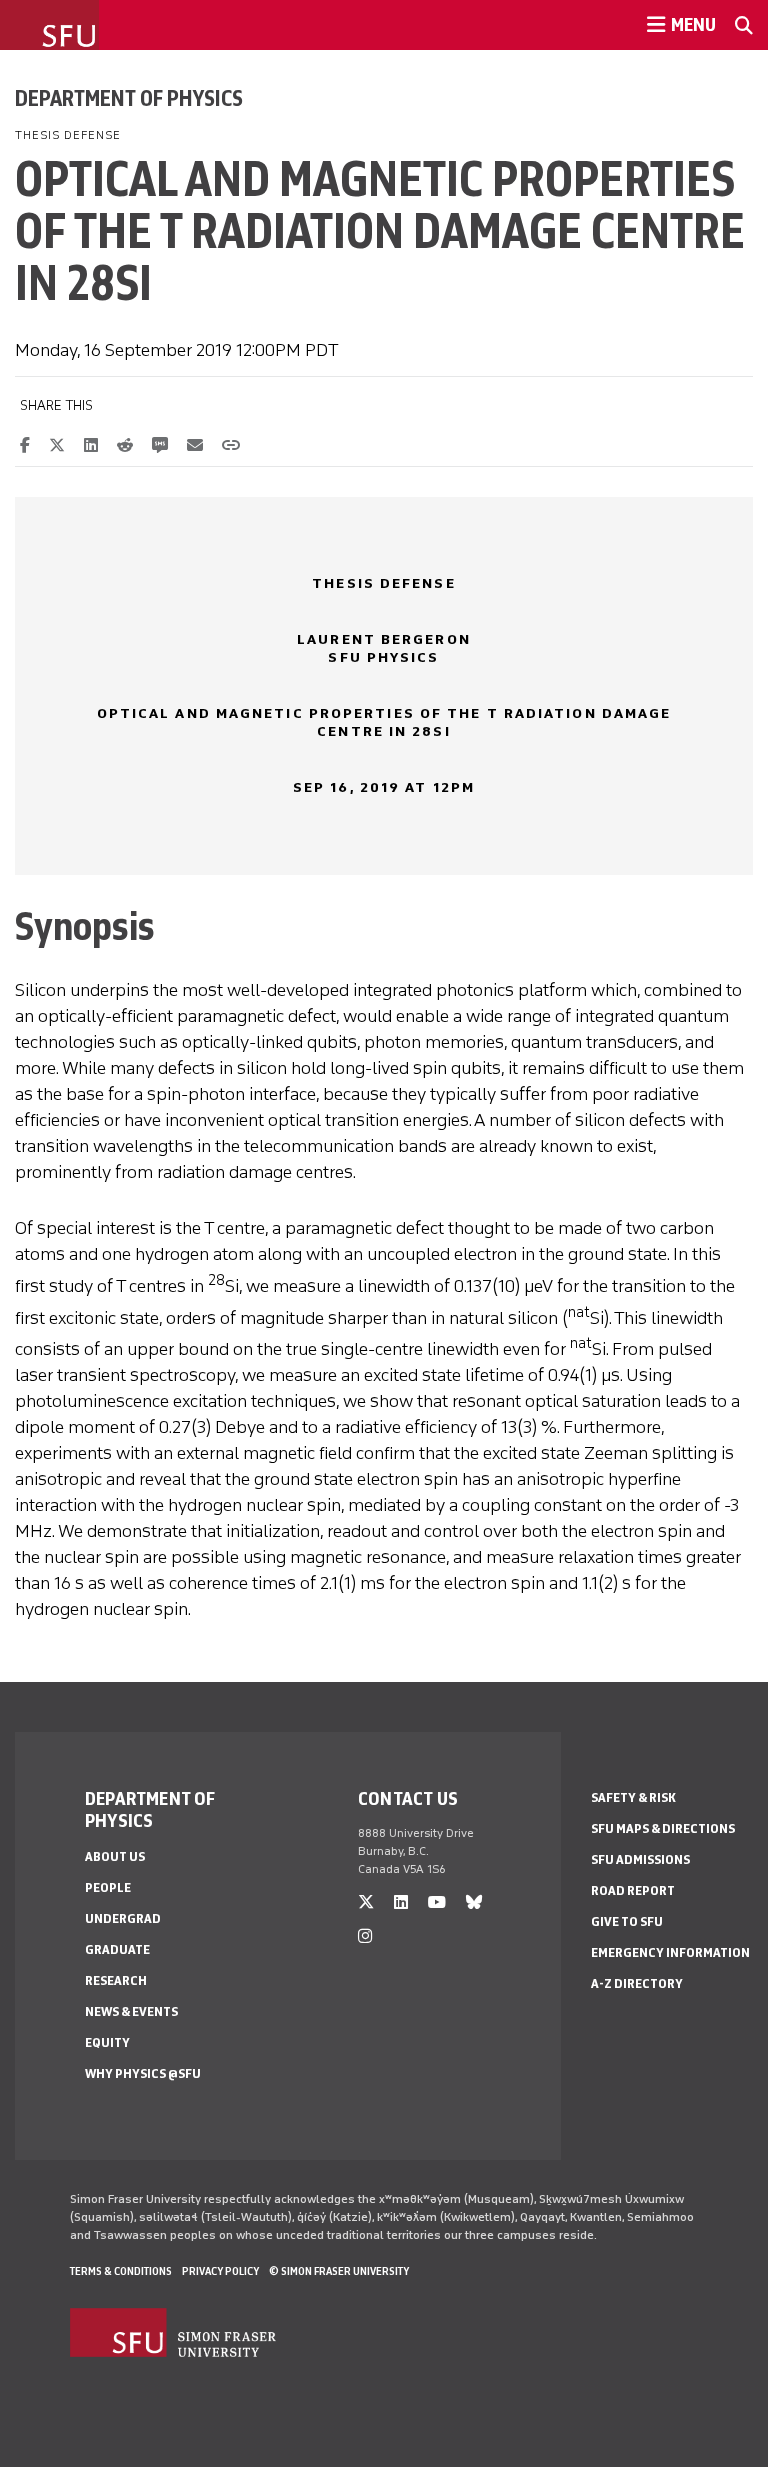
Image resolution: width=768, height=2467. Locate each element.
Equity (107, 2042)
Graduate (117, 1949)
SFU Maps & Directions (663, 1828)
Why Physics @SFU (143, 2073)
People (108, 1887)
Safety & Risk (633, 1797)
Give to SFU (627, 1921)
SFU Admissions (640, 1859)
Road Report (633, 1890)
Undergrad (123, 1918)
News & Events (131, 2011)
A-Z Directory (637, 1983)
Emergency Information (670, 1952)
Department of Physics (129, 98)
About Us (115, 1856)
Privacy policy (220, 2271)
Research (116, 1980)
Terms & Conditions (121, 2271)
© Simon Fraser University (339, 2271)
